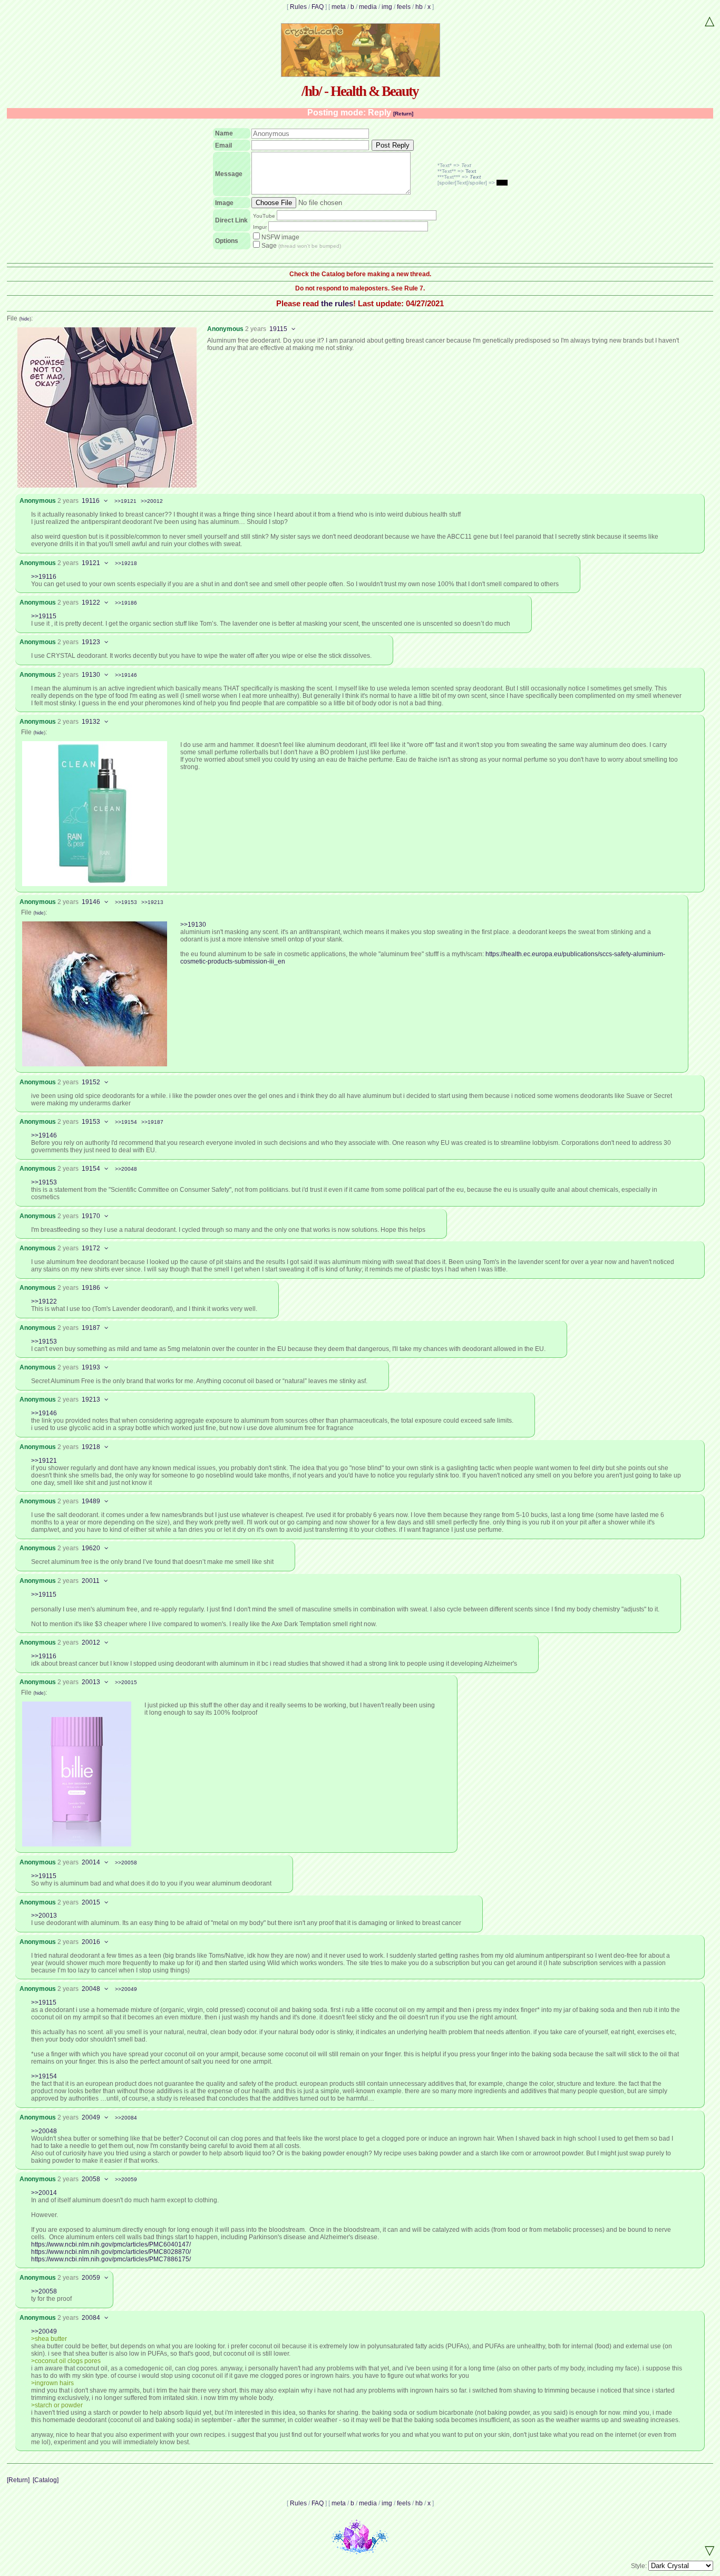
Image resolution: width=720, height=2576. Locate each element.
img (387, 7)
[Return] (403, 114)
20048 (91, 1989)
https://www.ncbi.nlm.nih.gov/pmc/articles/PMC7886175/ (111, 2259)
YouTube (264, 216)
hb (419, 7)
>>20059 (126, 2179)
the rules (337, 303)
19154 (91, 1169)
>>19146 (126, 675)
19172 (91, 1248)
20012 (91, 1642)
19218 (91, 1447)
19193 (91, 1367)
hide (25, 319)
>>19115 (44, 616)
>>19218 (126, 563)
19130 (91, 675)
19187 (91, 1328)
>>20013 (44, 1916)
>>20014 (44, 2193)
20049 (91, 2117)
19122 (91, 602)
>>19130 (193, 925)
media (368, 7)
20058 (91, 2179)
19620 (91, 1548)
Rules (298, 7)
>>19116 (44, 577)
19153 (91, 1122)
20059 (91, 2278)
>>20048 (126, 1169)
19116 (91, 501)
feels (404, 7)
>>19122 (44, 1301)
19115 (278, 329)
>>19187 (152, 1122)
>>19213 (152, 902)
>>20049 (126, 1989)
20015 (91, 1902)
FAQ (318, 7)
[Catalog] (46, 2480)
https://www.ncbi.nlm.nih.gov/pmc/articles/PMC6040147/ (111, 2244)
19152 (91, 1082)
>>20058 (126, 1863)
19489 (91, 1501)
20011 (91, 1581)
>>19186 (126, 603)
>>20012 (152, 501)
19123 (91, 642)
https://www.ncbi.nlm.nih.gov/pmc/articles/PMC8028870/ (111, 2252)
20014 (91, 1862)
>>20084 (126, 2118)
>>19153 (126, 902)
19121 (91, 563)
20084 (91, 2318)
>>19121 (125, 501)
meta (339, 7)
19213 (91, 1399)
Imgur (260, 227)
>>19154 (126, 1122)
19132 (91, 722)
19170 (91, 1216)
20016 (91, 1942)
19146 (91, 902)
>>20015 (126, 1682)
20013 (91, 1682)
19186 (91, 1288)
